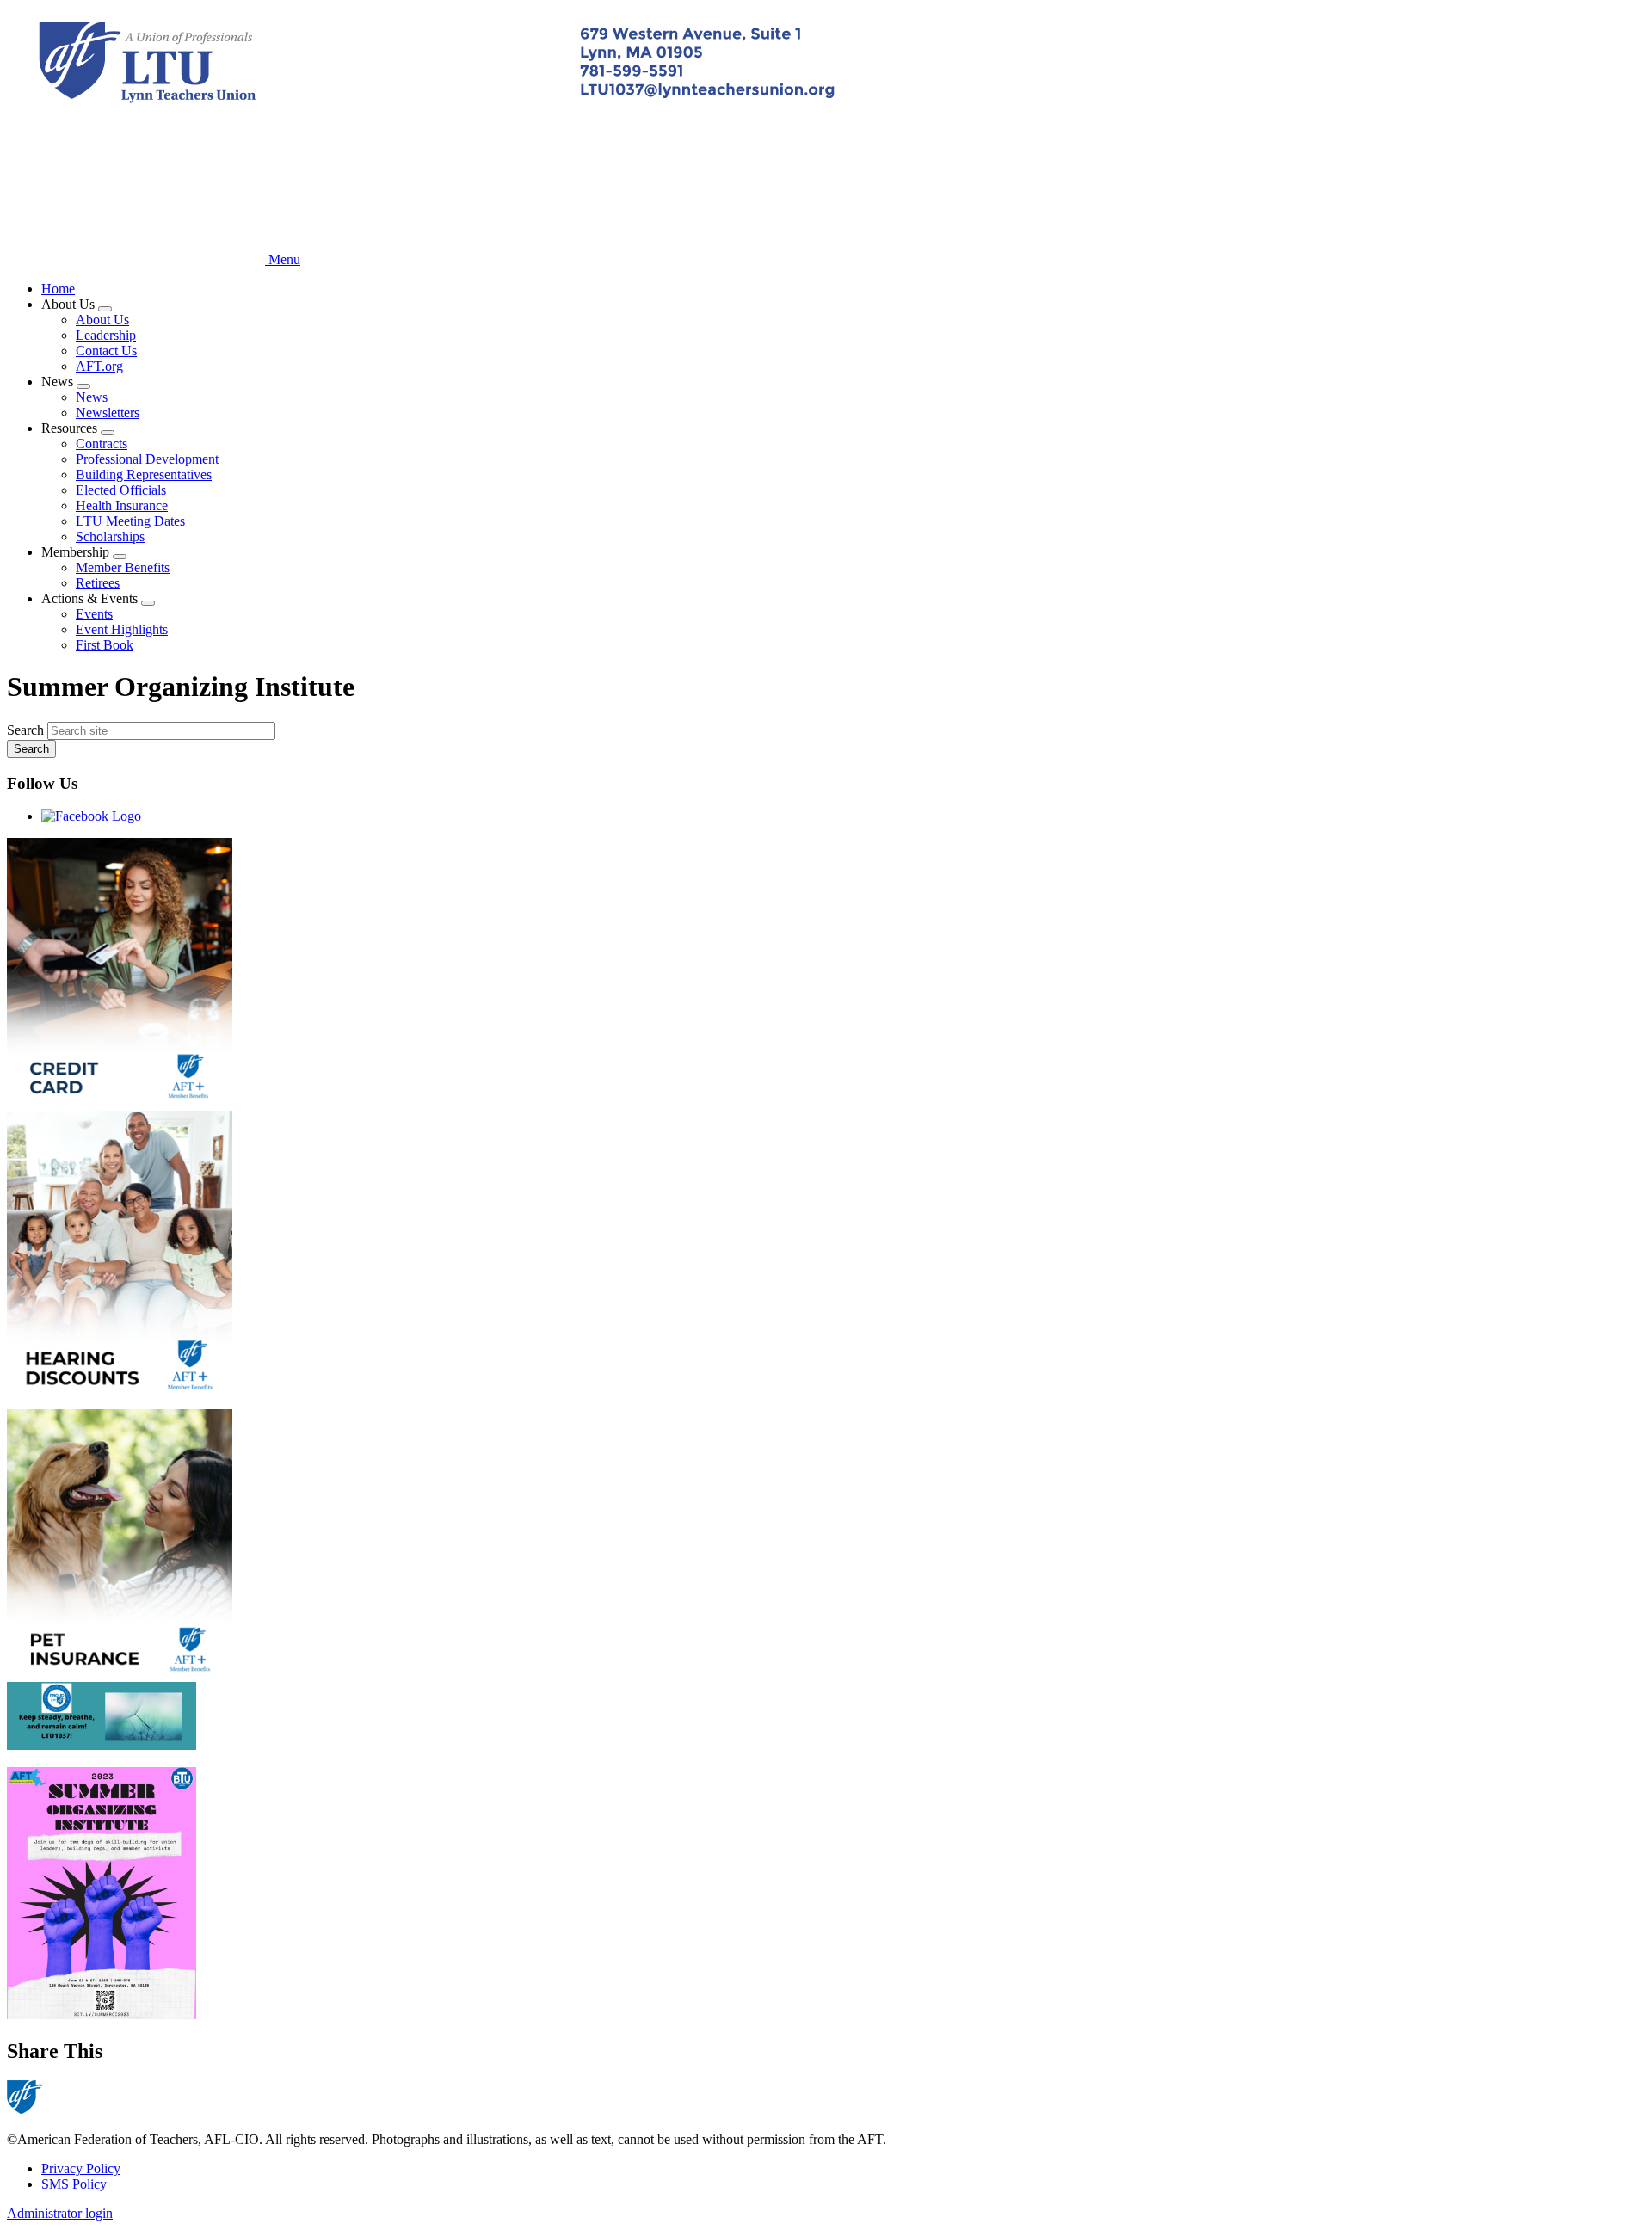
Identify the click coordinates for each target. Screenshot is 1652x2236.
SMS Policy (74, 2184)
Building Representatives (144, 474)
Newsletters (108, 413)
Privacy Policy (81, 2168)
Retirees (98, 583)
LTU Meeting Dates (130, 521)
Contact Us (106, 351)
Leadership (106, 335)
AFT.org (99, 366)
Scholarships (110, 536)
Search (25, 730)
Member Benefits (123, 567)
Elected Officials (121, 490)
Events (94, 614)
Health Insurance (122, 505)
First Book (105, 645)
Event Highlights (122, 629)
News (92, 397)
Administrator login (60, 2213)
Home (58, 289)
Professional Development (147, 459)
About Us (102, 320)
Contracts (102, 444)
